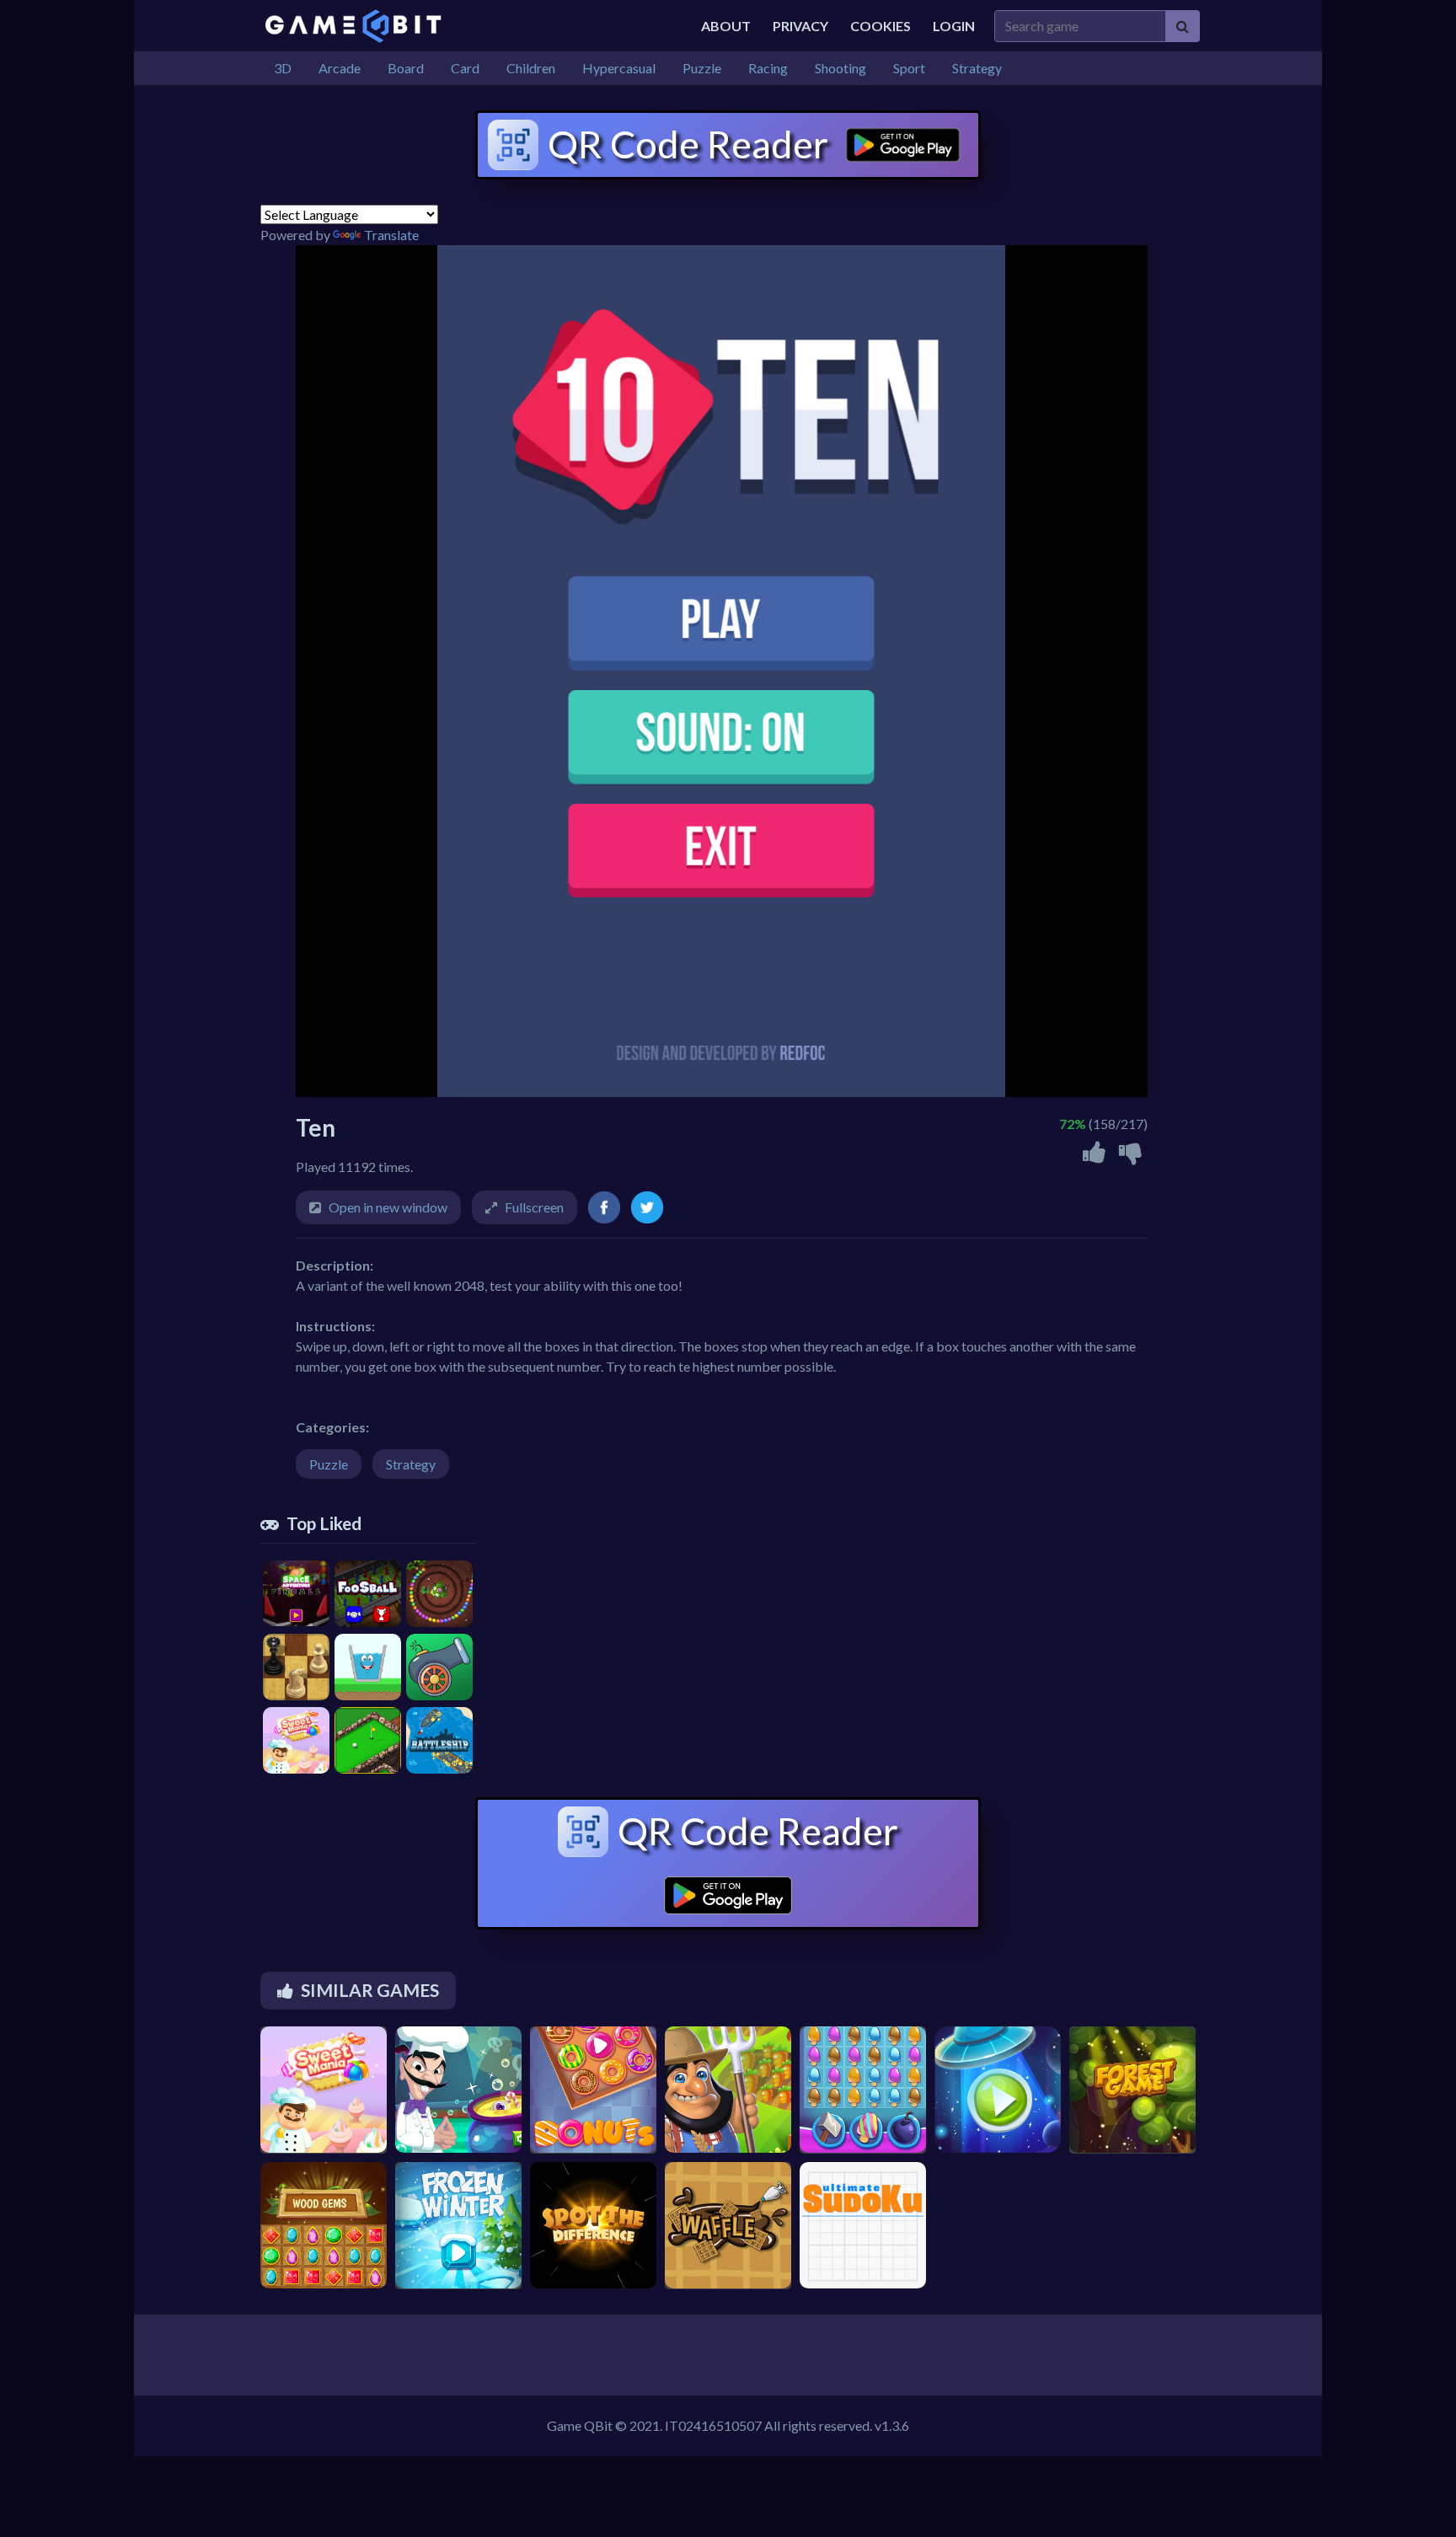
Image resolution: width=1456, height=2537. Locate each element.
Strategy (411, 1464)
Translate (391, 235)
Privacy (800, 26)
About (726, 26)
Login (954, 26)
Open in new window (388, 1207)
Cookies (881, 26)
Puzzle (329, 1464)
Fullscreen (534, 1207)
